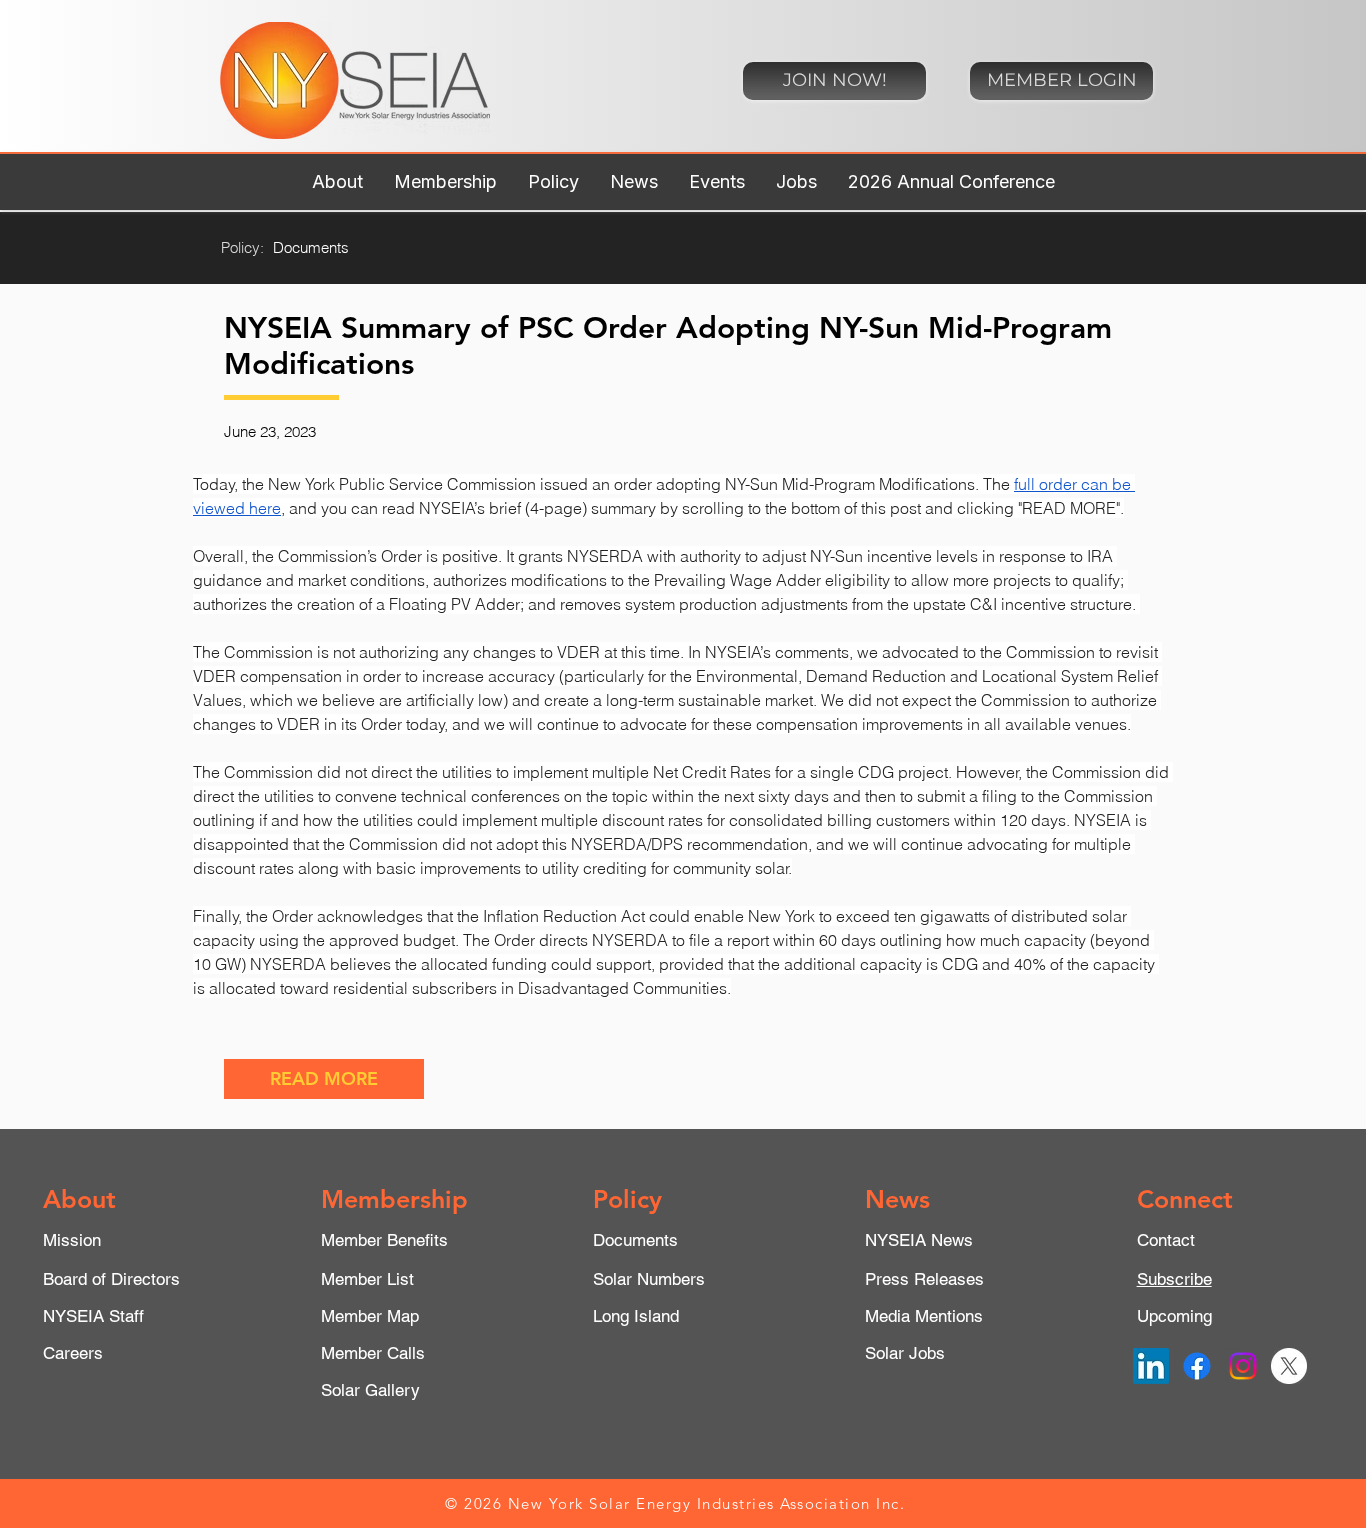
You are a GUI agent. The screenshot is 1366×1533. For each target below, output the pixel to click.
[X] (1289, 1366)
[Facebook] (1197, 1366)
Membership (394, 1199)
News (897, 1199)
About (79, 1199)
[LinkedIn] (1151, 1366)
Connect (1185, 1199)
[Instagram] (1243, 1366)
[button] (337, 182)
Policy (627, 1199)
